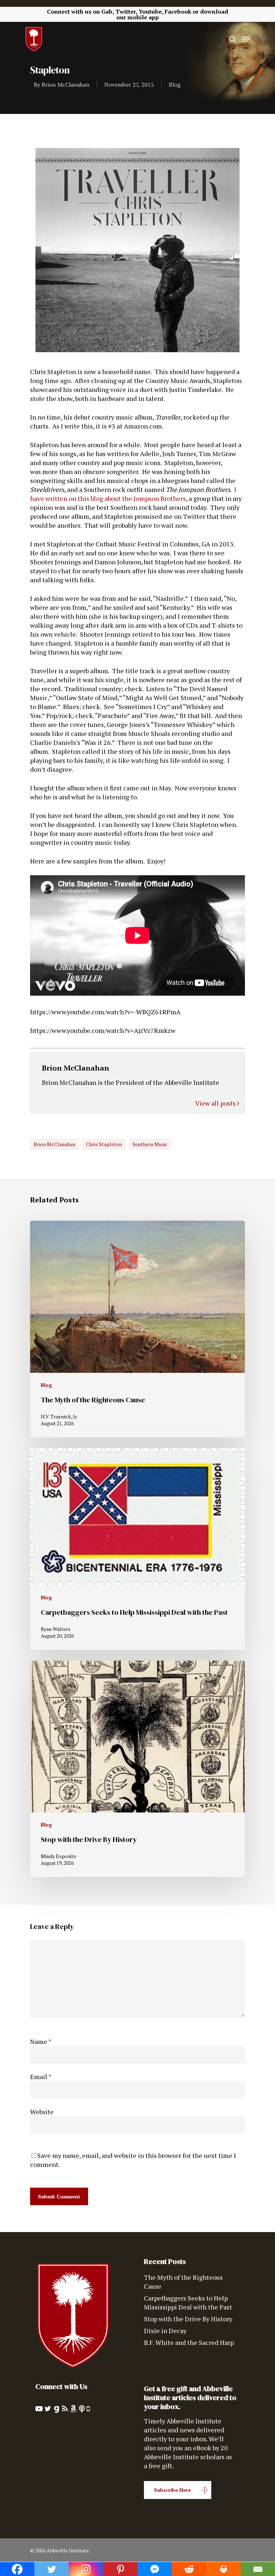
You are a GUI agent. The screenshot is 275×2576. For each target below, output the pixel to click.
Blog (175, 85)
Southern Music (150, 1144)
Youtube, (151, 11)
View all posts (216, 1103)
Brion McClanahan (66, 85)
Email (41, 2077)
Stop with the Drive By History (188, 2319)
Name (41, 2041)
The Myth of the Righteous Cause (183, 2282)
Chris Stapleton (104, 1144)
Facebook (178, 11)
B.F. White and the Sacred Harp (189, 2342)
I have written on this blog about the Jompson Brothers (133, 494)
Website (42, 2112)
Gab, (108, 11)
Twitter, (126, 11)
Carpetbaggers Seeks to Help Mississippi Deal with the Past (188, 2302)
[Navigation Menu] (246, 39)
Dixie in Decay (165, 2331)
